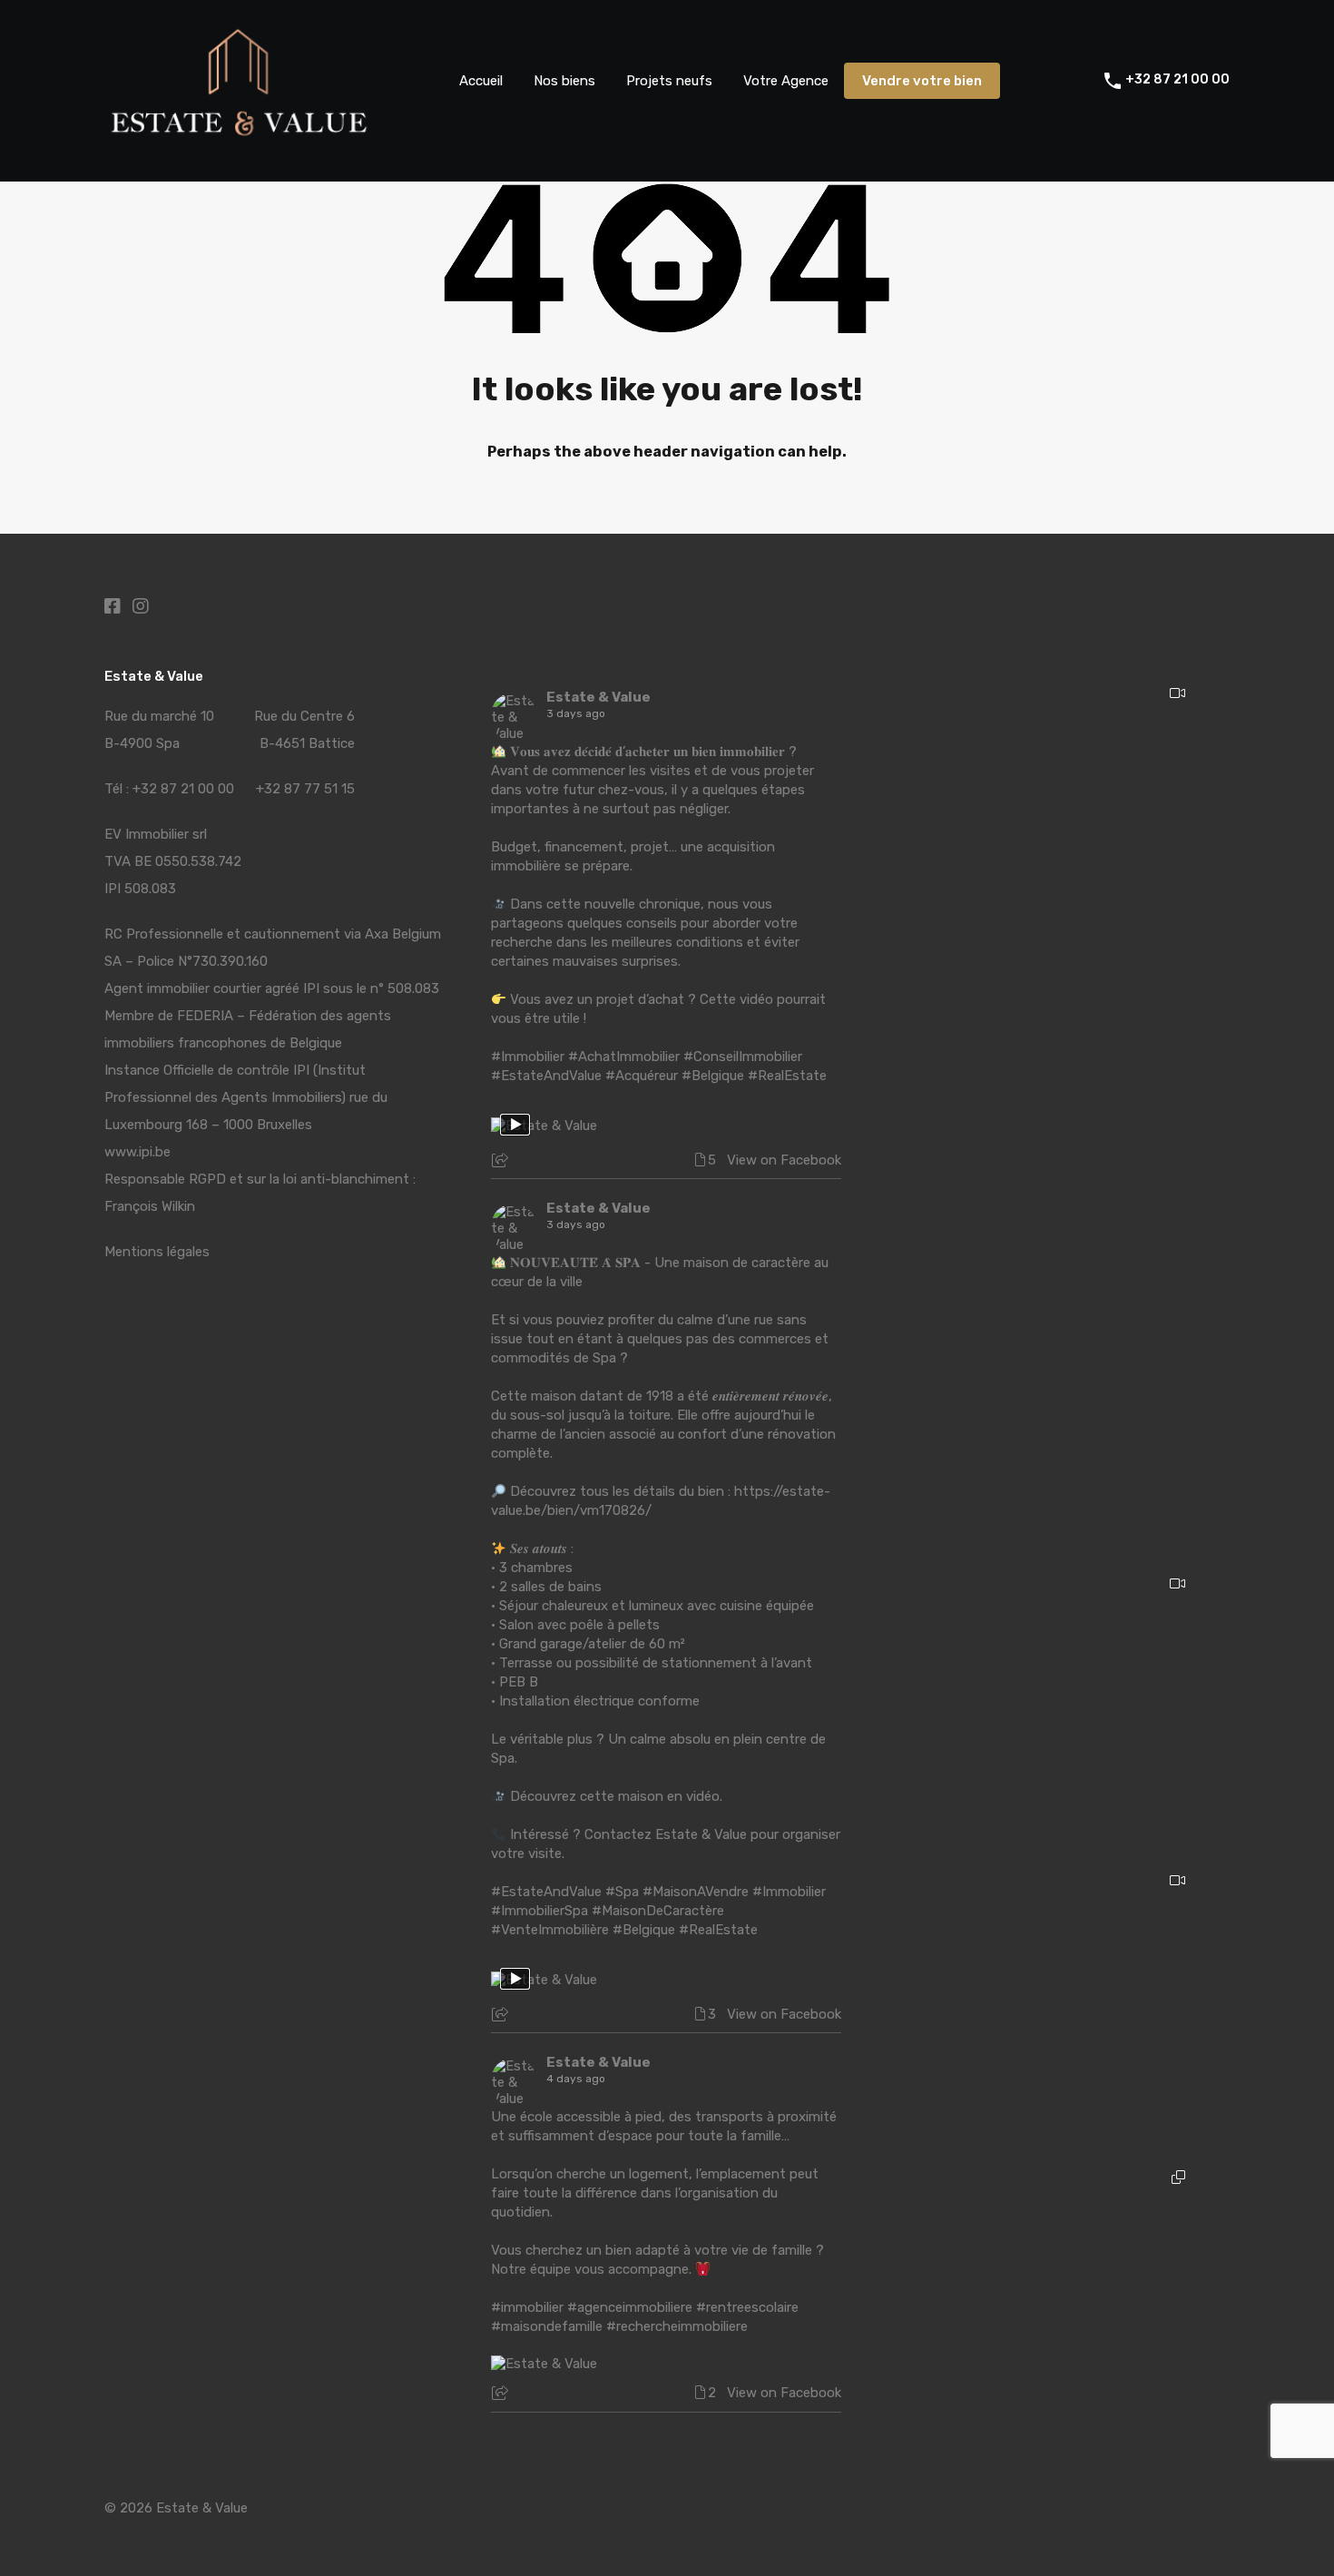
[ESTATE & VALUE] (240, 135)
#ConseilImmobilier (743, 1057)
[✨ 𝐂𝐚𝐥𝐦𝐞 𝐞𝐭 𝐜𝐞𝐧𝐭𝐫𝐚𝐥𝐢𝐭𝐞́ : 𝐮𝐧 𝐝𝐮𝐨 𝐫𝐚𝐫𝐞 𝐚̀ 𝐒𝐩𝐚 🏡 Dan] (1053, 2301)
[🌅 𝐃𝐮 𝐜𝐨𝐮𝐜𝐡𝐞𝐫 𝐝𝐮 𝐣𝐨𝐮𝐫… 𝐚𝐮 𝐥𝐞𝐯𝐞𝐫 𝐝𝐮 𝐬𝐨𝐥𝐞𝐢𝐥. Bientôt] (1053, 1707)
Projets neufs (669, 81)
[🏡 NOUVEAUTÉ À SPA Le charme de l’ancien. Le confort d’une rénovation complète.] (1053, 1113)
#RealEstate (787, 1076)
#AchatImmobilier (624, 1057)
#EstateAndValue (546, 1076)
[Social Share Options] (502, 1162)
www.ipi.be (137, 1152)
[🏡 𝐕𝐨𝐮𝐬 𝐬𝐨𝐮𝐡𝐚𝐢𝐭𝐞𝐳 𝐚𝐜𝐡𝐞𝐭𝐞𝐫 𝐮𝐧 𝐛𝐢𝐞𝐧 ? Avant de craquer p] (1053, 816)
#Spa (622, 1892)
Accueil (481, 81)
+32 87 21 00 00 (1177, 80)
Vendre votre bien (922, 81)
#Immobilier (528, 1057)
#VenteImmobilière (550, 1930)
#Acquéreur (642, 1076)
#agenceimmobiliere (630, 2307)
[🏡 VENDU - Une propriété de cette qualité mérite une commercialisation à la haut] (1053, 2004)
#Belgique (713, 1076)
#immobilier (527, 2307)
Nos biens (564, 81)
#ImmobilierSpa (539, 1911)
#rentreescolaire (747, 2307)
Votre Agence (786, 81)
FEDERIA (205, 1016)
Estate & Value (598, 697)
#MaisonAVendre (696, 1892)
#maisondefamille (547, 2326)
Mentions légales (157, 1252)
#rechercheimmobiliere (677, 2326)
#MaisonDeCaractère (658, 1911)
